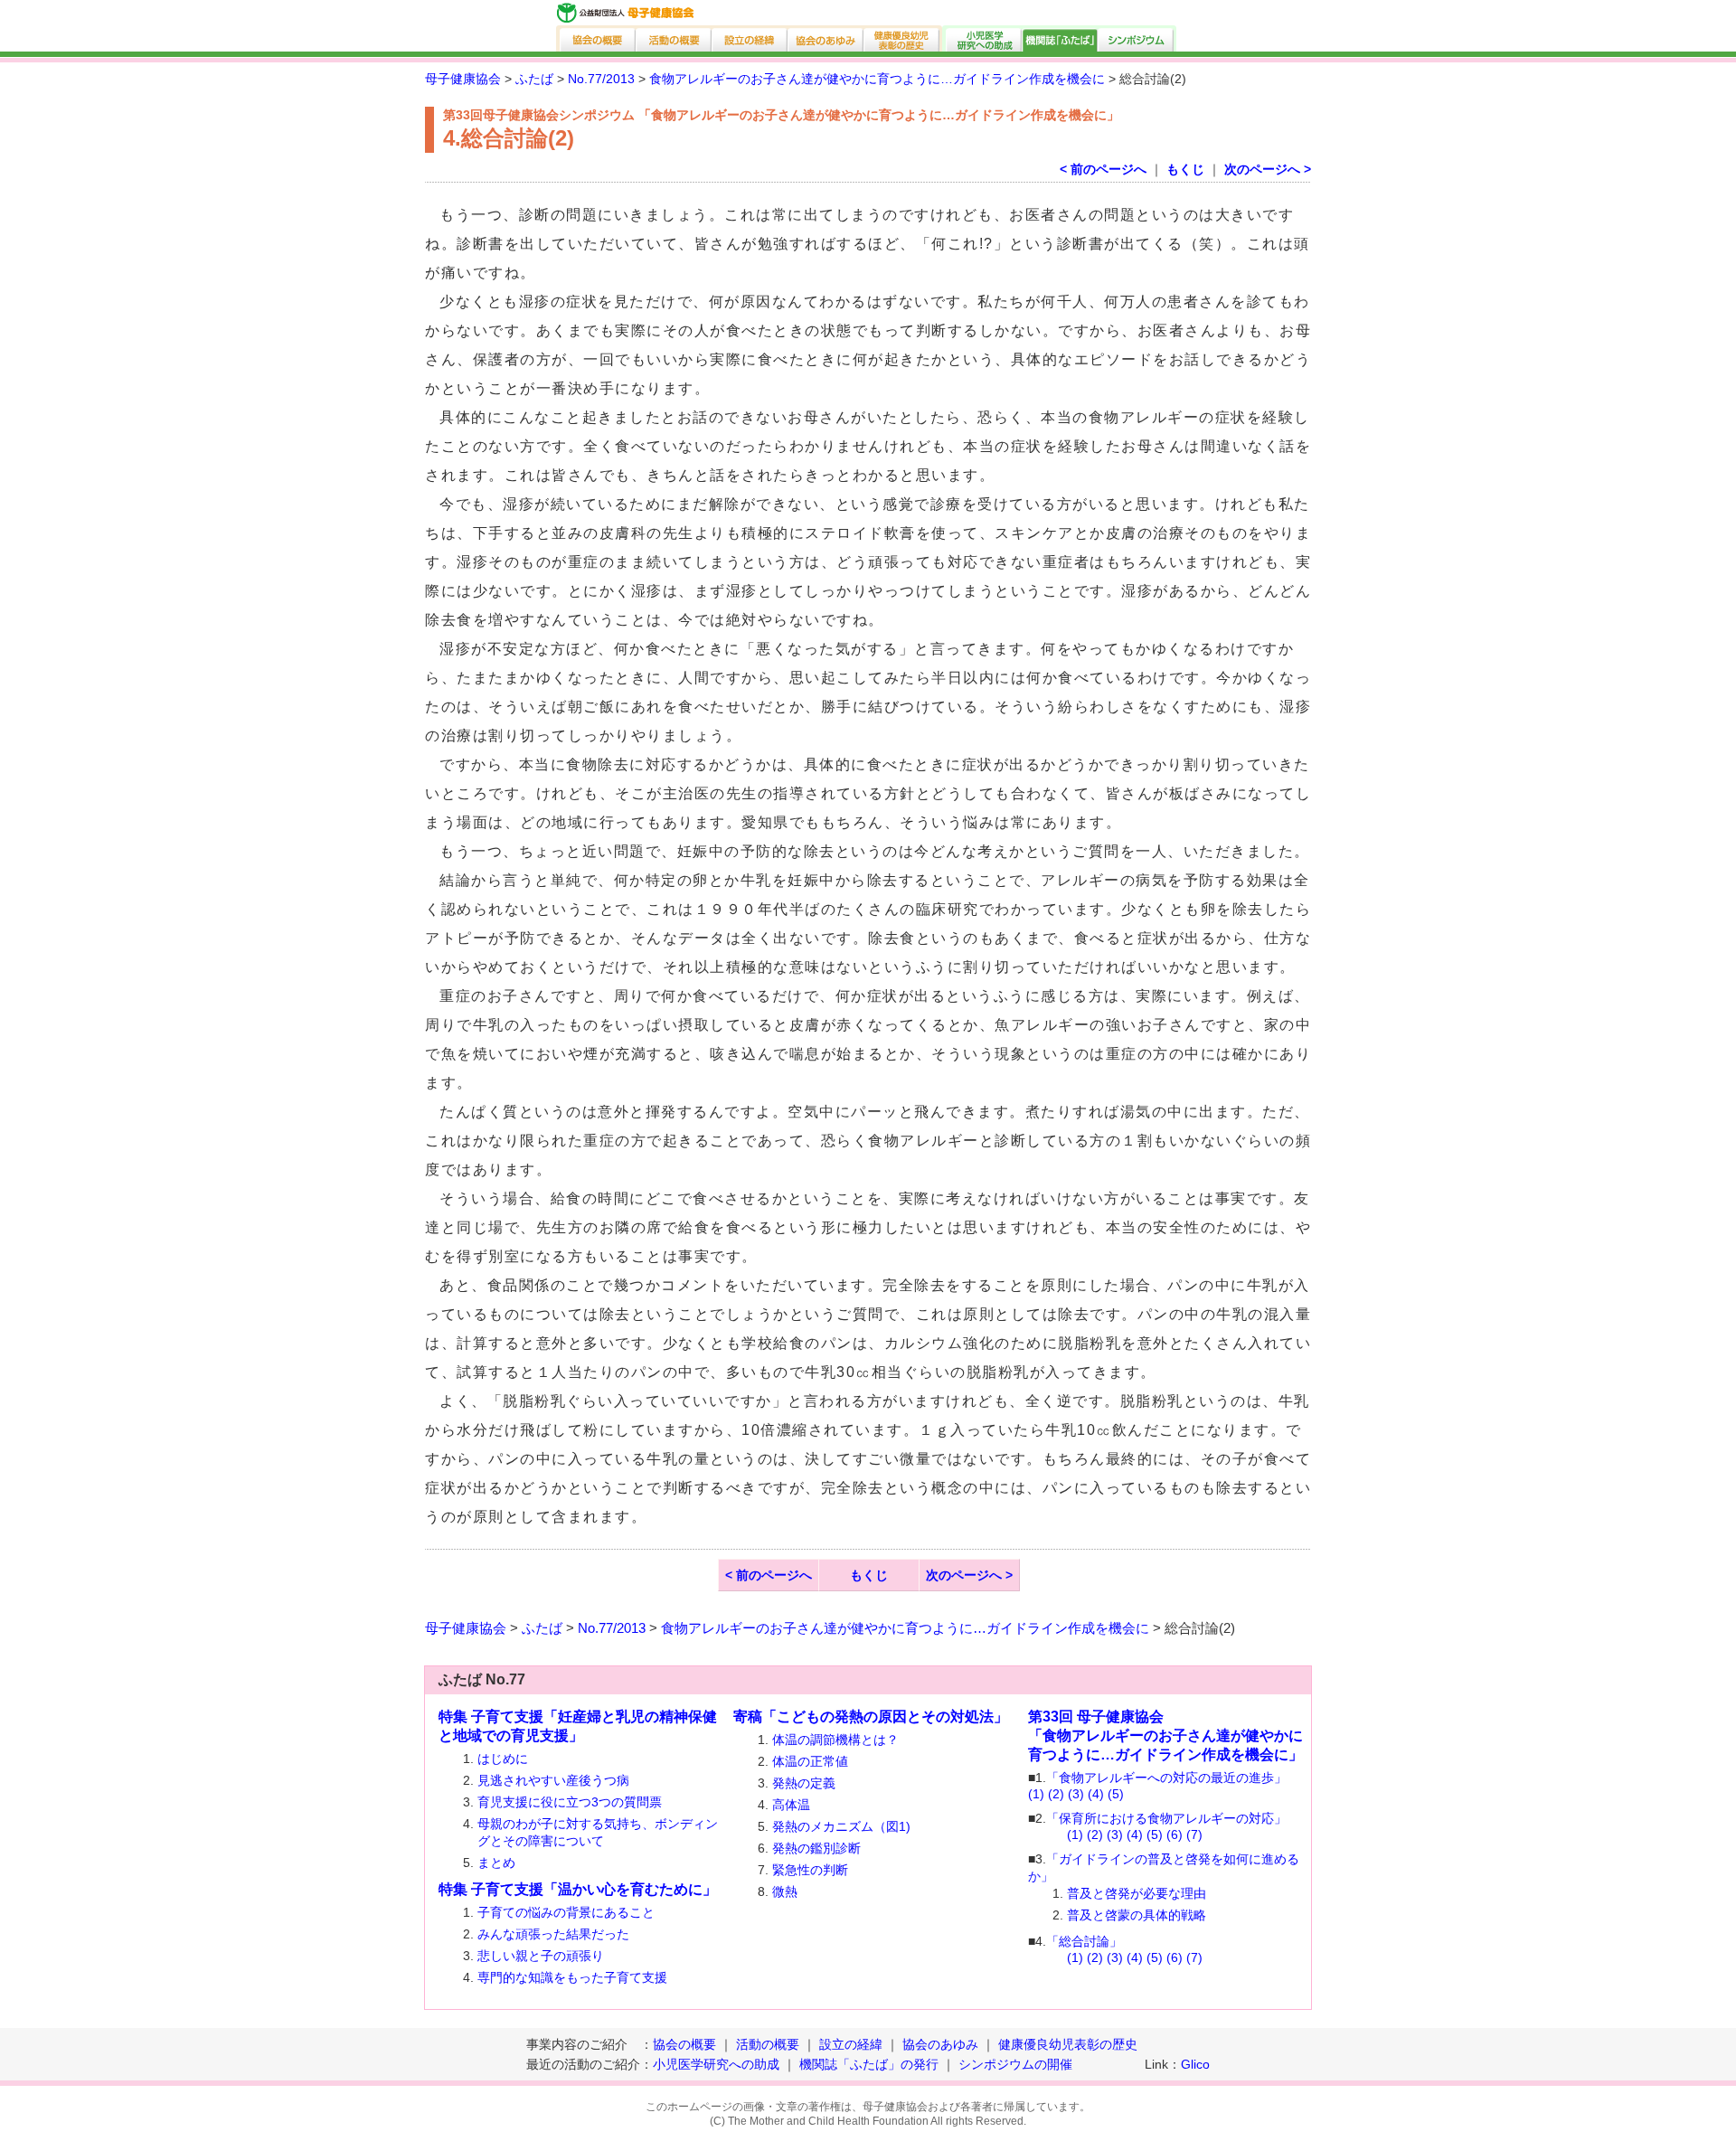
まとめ (496, 1863)
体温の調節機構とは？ (835, 1740)
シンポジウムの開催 (1015, 2064)
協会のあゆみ (826, 38)
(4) (1096, 1794)
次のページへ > (1268, 169)
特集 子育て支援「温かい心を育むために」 (578, 1889)
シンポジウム (1137, 38)
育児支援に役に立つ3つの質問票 (570, 1802)
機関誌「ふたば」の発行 (869, 2064)
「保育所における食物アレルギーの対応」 (1166, 1818)
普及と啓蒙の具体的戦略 (1137, 1915)
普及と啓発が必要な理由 (1137, 1893)
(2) (1056, 1794)
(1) (1036, 1794)
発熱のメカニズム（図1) (841, 1826)
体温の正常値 (810, 1761)
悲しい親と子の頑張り (541, 1956)
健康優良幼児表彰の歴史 (903, 38)
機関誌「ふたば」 (1061, 38)
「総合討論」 (1084, 1941)
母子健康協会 (463, 79)
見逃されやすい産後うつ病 (553, 1780)
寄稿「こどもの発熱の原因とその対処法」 (871, 1717)
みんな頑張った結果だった (553, 1934)
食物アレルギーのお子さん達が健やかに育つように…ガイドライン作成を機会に (877, 79)
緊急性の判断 (810, 1870)
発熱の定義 (804, 1783)
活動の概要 (675, 38)
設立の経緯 (750, 38)
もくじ (1185, 169)
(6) (1175, 1834)
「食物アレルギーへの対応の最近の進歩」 (1166, 1778)
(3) (1076, 1794)
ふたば (534, 79)
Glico (1195, 2064)
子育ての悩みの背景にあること (566, 1912)
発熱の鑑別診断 (816, 1848)
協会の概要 (596, 38)
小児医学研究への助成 (982, 38)
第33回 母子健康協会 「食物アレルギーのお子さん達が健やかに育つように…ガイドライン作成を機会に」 (1165, 1735)
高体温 (791, 1805)
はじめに (503, 1759)
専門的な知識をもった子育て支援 (572, 1977)
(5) (1116, 1794)
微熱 (785, 1891)
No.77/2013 (601, 79)
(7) (1194, 1834)
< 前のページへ (1103, 169)
